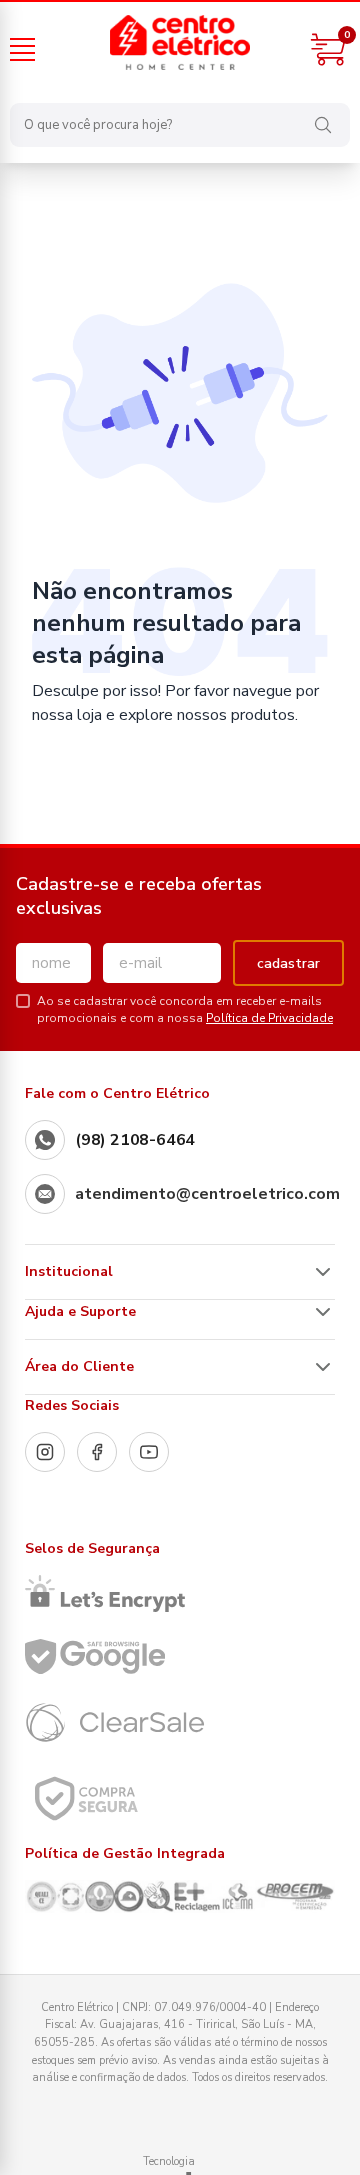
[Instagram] (45, 1452)
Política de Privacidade (269, 1018)
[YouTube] (149, 1452)
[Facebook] (97, 1452)
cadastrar (288, 963)
